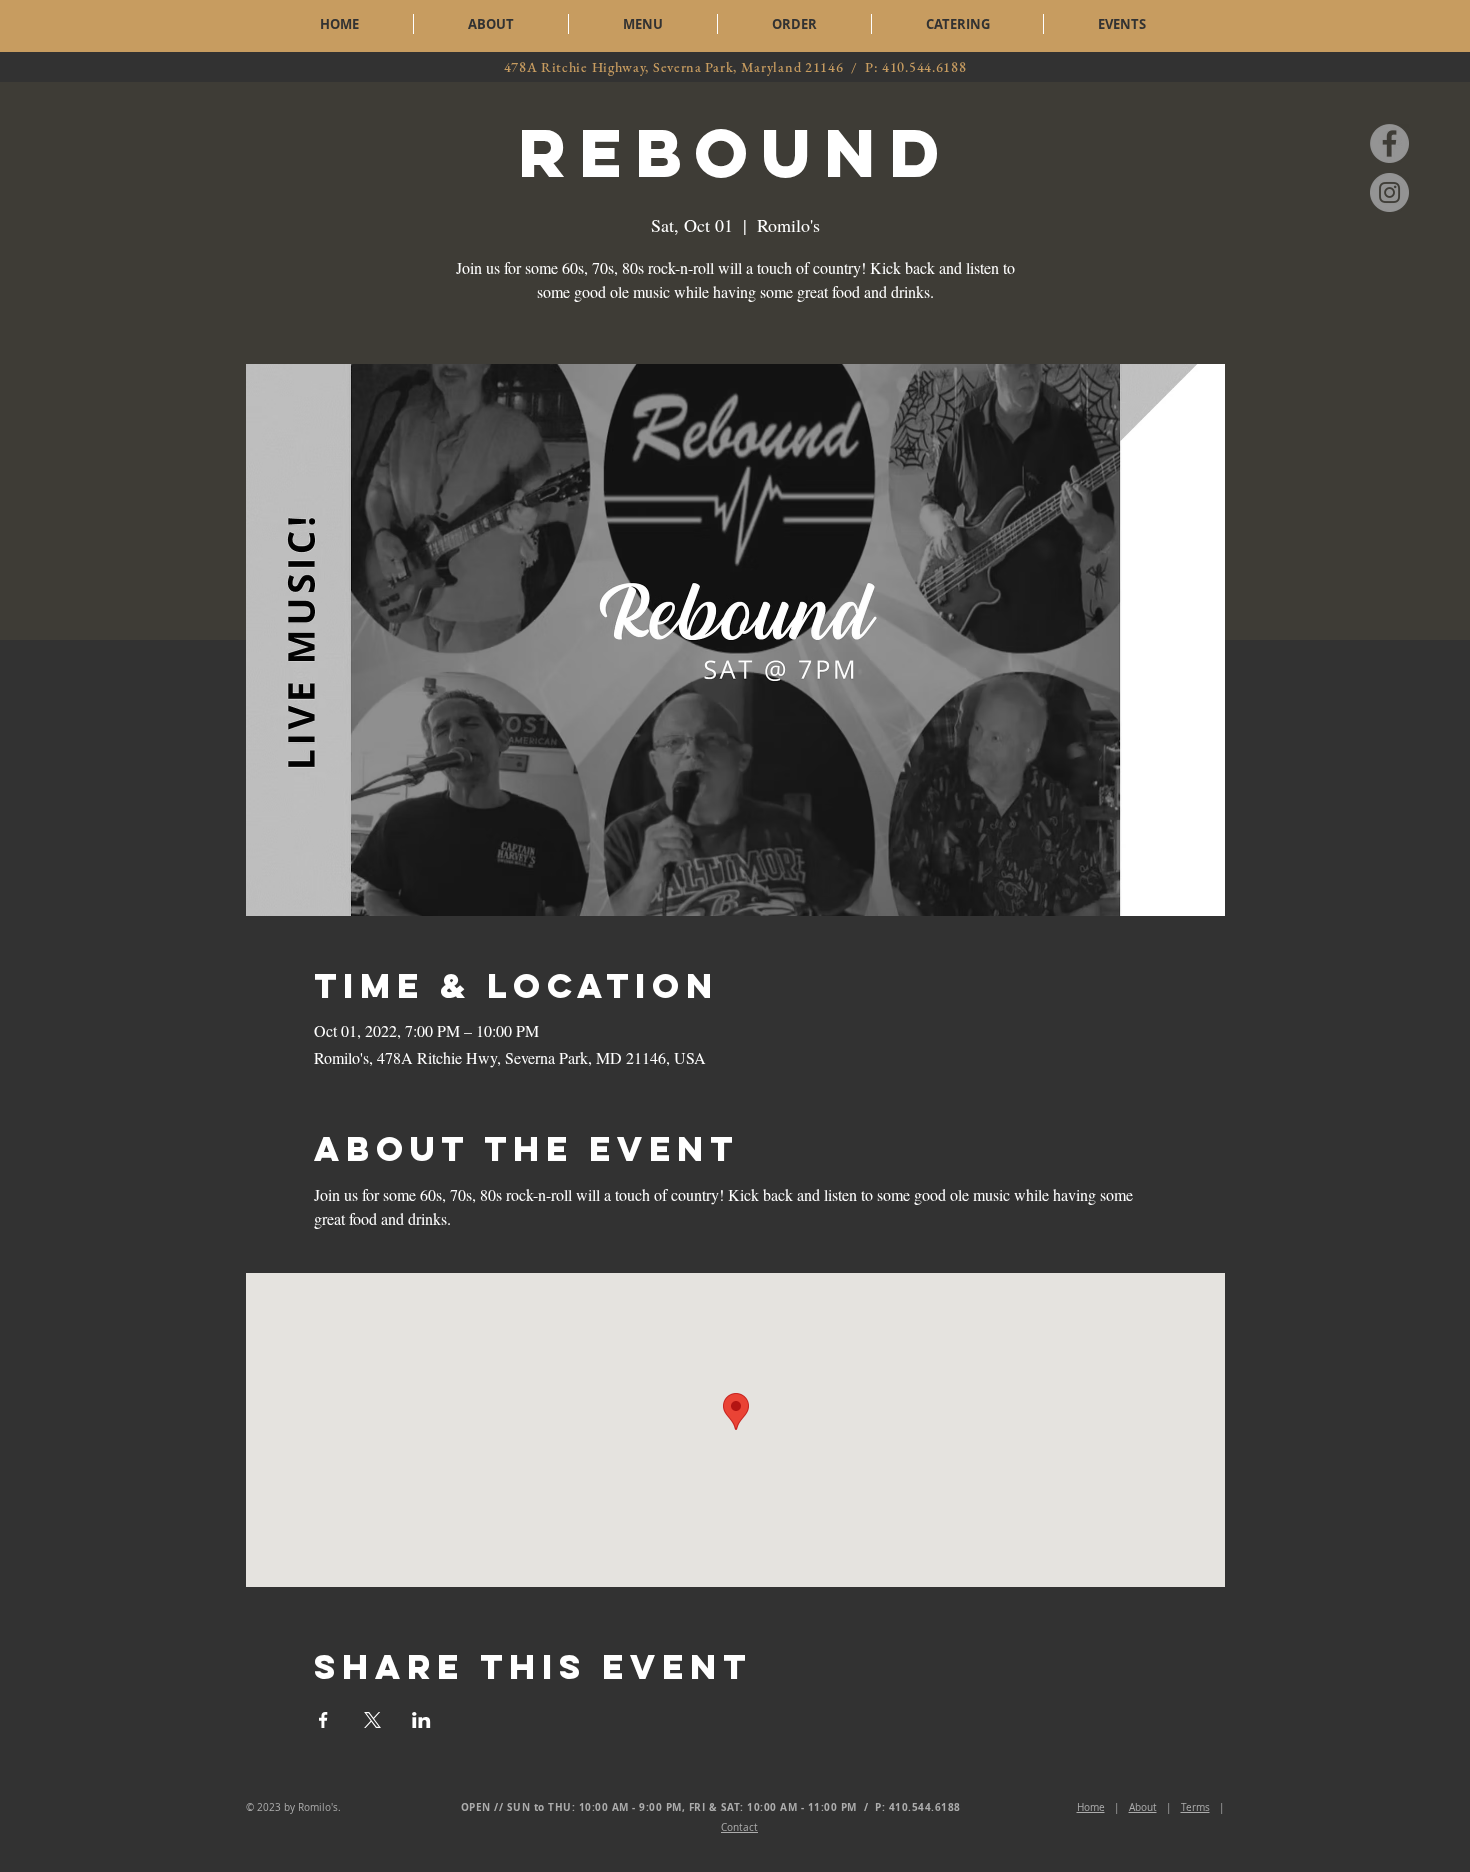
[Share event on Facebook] (323, 1720)
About (1143, 1807)
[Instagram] (1389, 192)
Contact (739, 1827)
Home (1091, 1807)
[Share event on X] (372, 1720)
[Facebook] (1389, 143)
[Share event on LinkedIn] (421, 1720)
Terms (1195, 1807)
